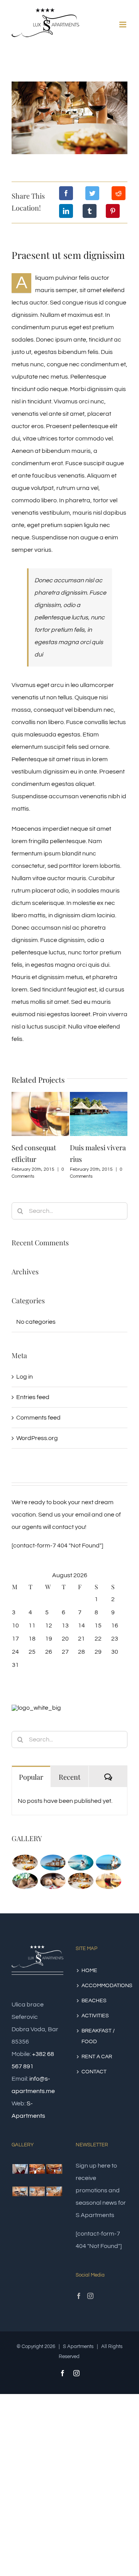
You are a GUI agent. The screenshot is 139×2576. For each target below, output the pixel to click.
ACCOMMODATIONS (102, 1986)
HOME (89, 1971)
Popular (31, 1777)
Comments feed (38, 1418)
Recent (69, 1777)
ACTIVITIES (95, 2016)
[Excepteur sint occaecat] (81, 1863)
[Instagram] (90, 2296)
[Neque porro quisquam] (25, 1863)
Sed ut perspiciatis (101, 1148)
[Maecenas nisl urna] (81, 1881)
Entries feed (33, 1397)
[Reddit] (119, 193)
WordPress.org (37, 1438)
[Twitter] (92, 193)
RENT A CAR (97, 2057)
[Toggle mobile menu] (123, 25)
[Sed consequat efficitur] (108, 1881)
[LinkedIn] (66, 211)
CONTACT (94, 2072)
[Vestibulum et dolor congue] (53, 1881)
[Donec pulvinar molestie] (25, 1881)
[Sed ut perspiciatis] (53, 1863)
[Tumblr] (90, 211)
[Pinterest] (113, 211)
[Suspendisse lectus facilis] (108, 1863)
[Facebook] (66, 193)
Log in (25, 1377)
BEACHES (94, 2001)
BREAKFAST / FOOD (98, 2036)
